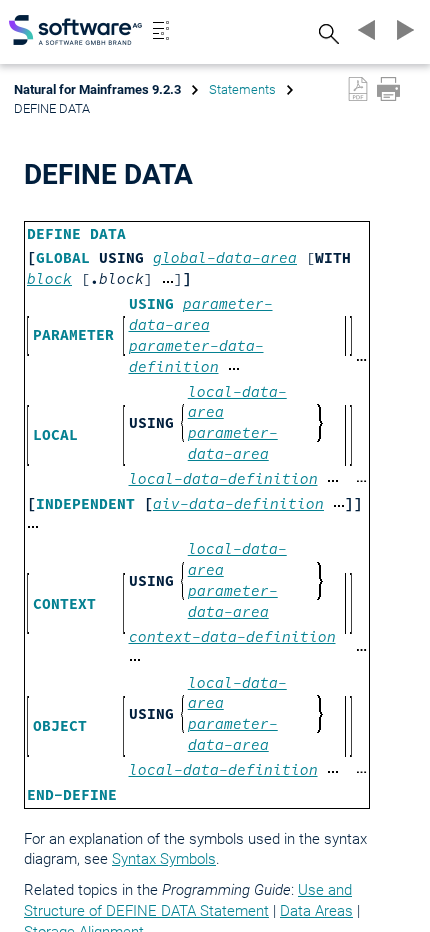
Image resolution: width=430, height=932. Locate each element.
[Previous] (364, 30)
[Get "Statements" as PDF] (358, 89)
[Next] (402, 30)
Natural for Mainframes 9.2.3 (97, 89)
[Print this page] (388, 89)
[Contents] (161, 30)
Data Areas (316, 911)
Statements (242, 89)
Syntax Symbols (164, 859)
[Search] (326, 33)
